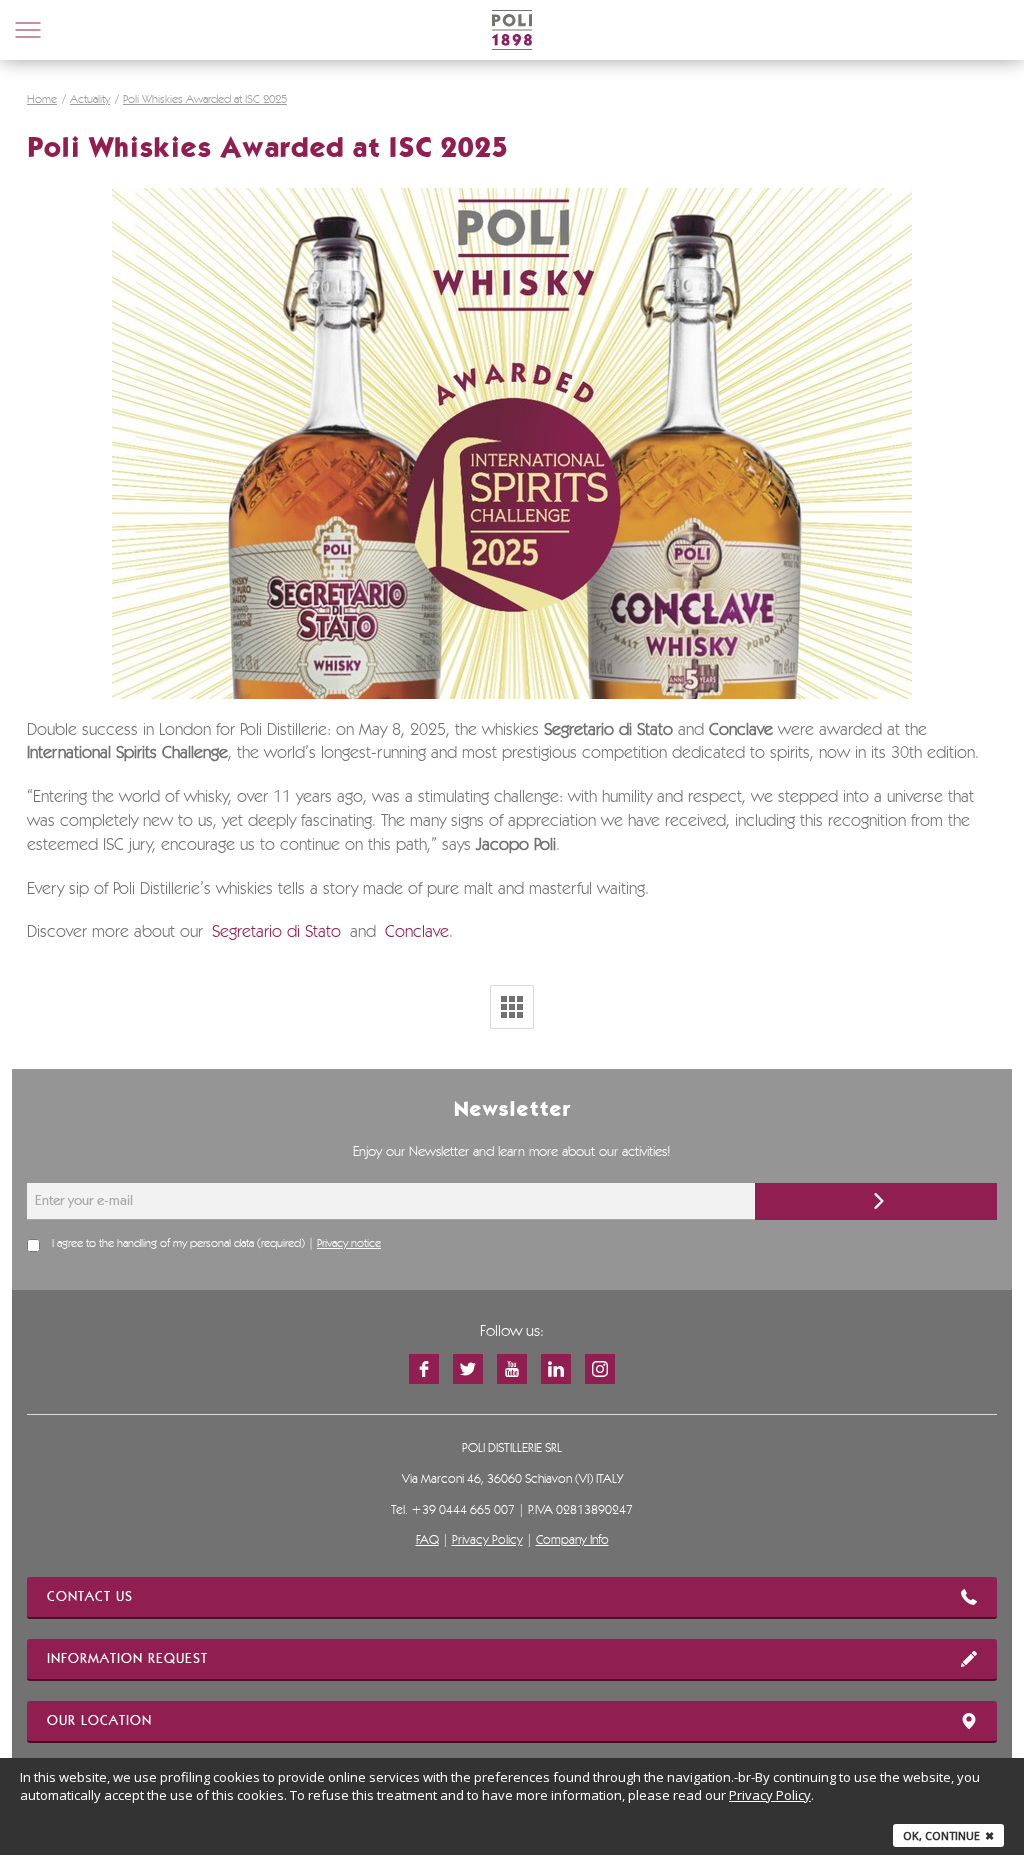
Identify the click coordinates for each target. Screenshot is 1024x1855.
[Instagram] (600, 1369)
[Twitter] (468, 1369)
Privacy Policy (487, 1540)
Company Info (572, 1540)
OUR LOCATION (99, 1721)
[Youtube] (512, 1369)
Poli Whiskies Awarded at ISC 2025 (205, 100)
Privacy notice (349, 1244)
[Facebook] (424, 1369)
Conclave (417, 932)
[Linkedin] (556, 1369)
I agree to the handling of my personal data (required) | (216, 1244)
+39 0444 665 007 (463, 1510)
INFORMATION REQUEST (127, 1659)
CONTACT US (90, 1597)
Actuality (90, 100)
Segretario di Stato (276, 932)
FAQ (427, 1540)
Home (42, 100)
